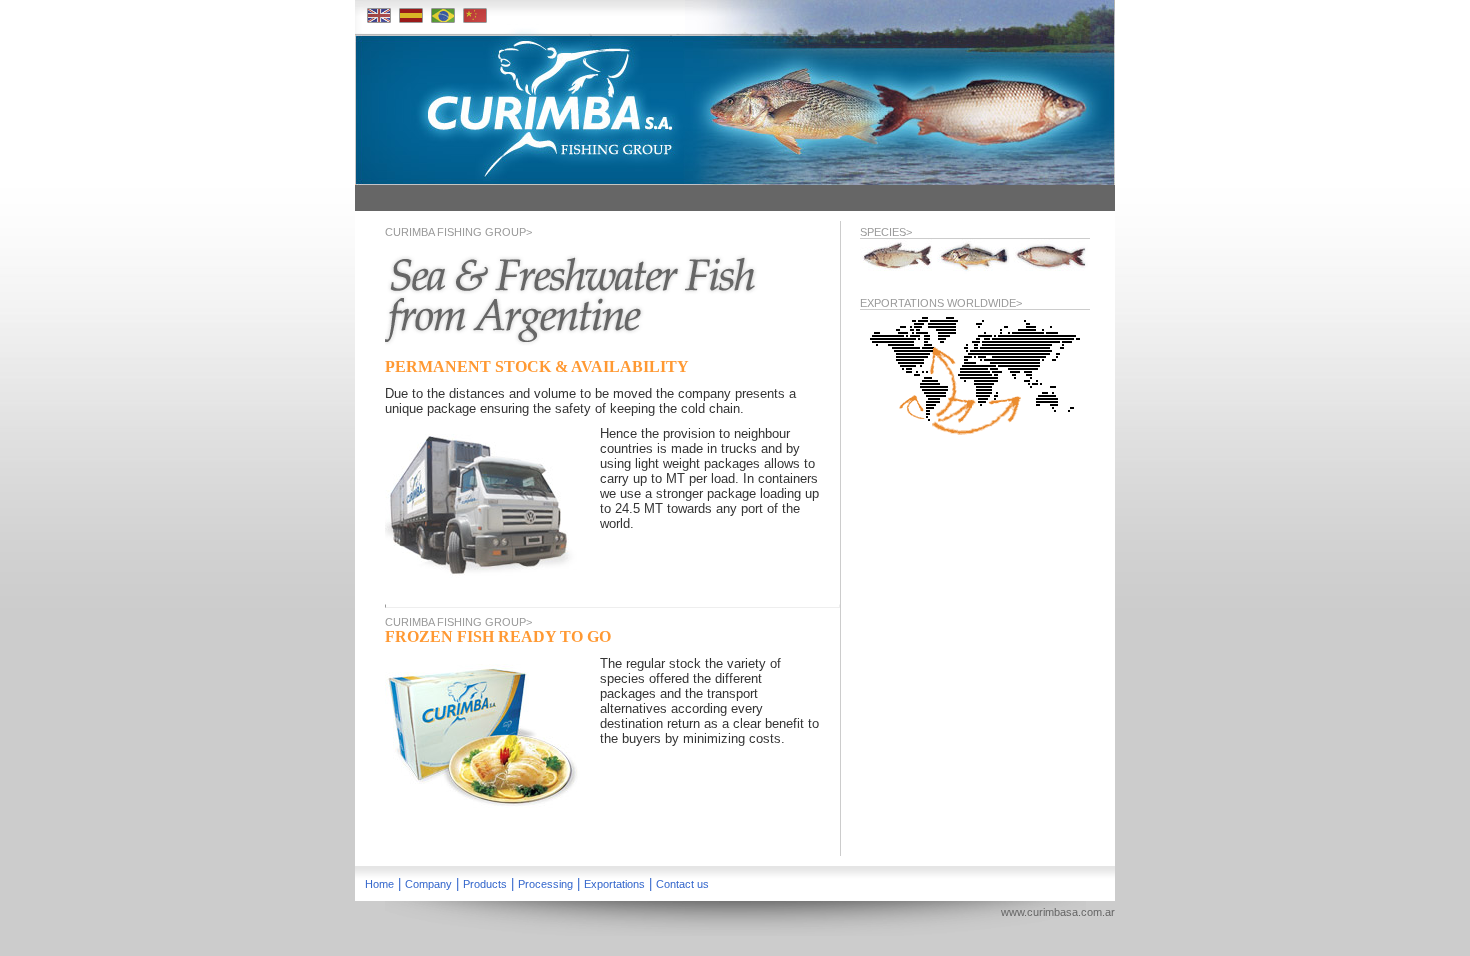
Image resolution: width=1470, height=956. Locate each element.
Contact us (682, 884)
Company (428, 884)
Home (379, 884)
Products (485, 884)
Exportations (614, 884)
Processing (545, 884)
